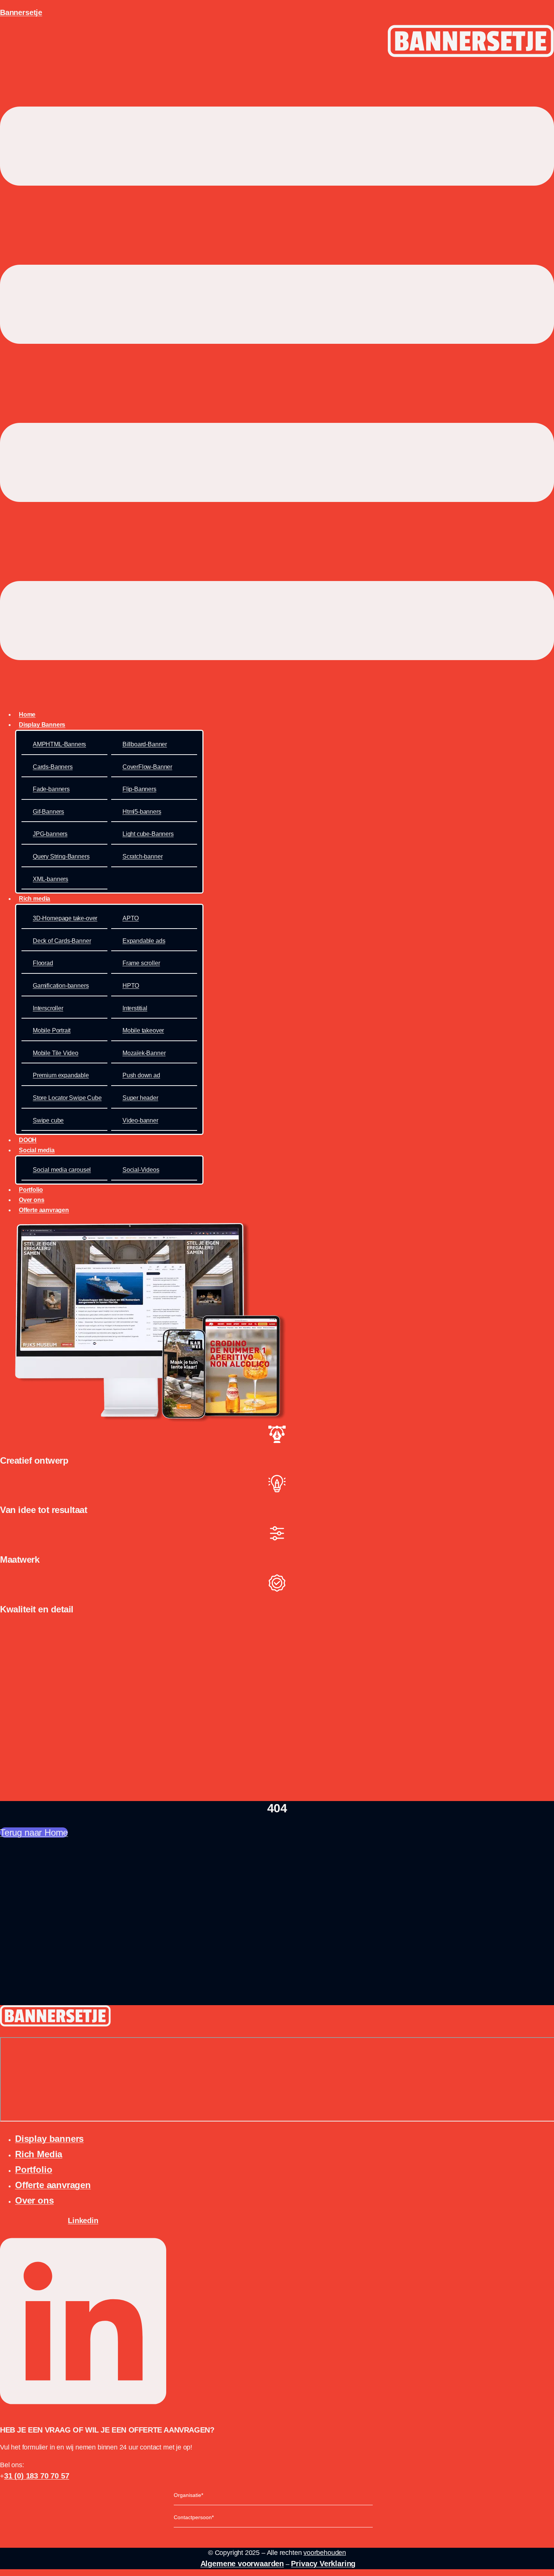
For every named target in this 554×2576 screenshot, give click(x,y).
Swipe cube (48, 1120)
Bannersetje (21, 12)
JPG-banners (50, 834)
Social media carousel (62, 1170)
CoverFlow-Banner (147, 767)
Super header (140, 1098)
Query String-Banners (61, 856)
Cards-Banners (53, 767)
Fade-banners (51, 789)
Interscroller (48, 1008)
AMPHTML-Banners (59, 744)
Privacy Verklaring (323, 2564)
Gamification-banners (61, 986)
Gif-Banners (48, 812)
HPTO (131, 986)
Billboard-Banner (145, 744)
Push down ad (141, 1075)
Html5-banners (142, 812)
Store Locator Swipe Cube (67, 1098)
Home (27, 715)
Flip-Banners (139, 789)
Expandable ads (144, 941)
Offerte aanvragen (44, 1210)
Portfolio (31, 1190)
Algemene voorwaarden (242, 2564)
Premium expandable (61, 1075)
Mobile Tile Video (56, 1053)
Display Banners (42, 725)
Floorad (43, 963)
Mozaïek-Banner (144, 1053)
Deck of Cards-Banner (62, 941)
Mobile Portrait (52, 1030)
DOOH (28, 1140)
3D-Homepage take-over (65, 918)
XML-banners (51, 879)
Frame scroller (141, 963)
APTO (131, 918)
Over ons (32, 1200)
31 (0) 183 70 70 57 (37, 2476)
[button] (277, 385)
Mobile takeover (143, 1030)
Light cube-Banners (148, 834)
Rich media (34, 899)
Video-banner (140, 1120)
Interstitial (135, 1008)
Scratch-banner (142, 856)
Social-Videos (141, 1170)
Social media (37, 1150)
